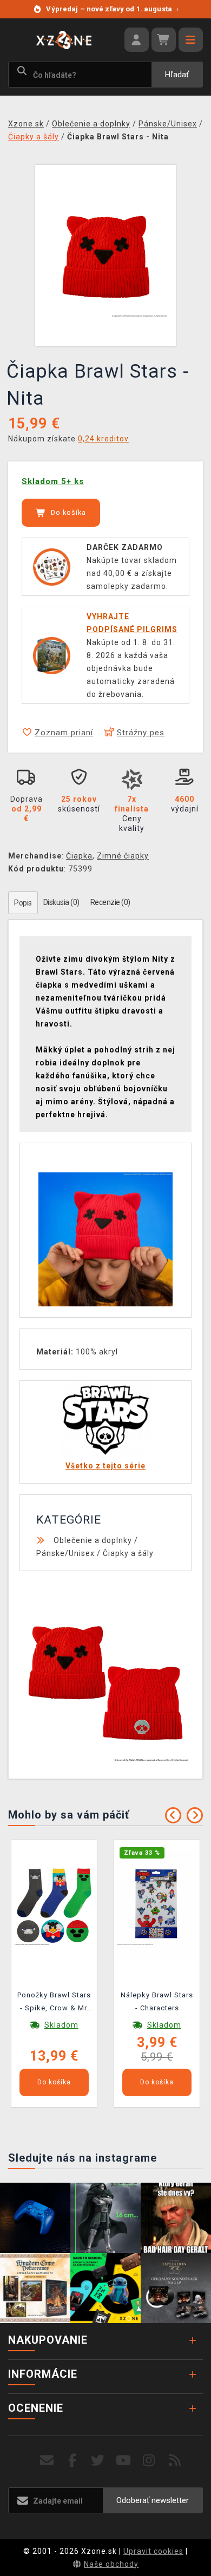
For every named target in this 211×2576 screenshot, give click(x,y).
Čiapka (79, 856)
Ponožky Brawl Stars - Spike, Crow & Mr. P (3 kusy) (54, 2003)
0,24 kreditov (103, 439)
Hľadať (177, 75)
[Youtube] (124, 2461)
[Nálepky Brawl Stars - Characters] (157, 1904)
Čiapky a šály (128, 1553)
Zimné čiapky (123, 856)
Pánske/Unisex (65, 1553)
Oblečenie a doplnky (93, 1540)
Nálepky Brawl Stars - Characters (157, 2001)
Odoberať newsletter (153, 2500)
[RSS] (175, 2461)
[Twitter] (98, 2461)
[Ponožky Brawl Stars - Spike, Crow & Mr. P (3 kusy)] (54, 1904)
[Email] (47, 2461)
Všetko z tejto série (105, 1466)
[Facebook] (73, 2461)
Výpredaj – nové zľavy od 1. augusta (112, 9)
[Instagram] (149, 2461)
